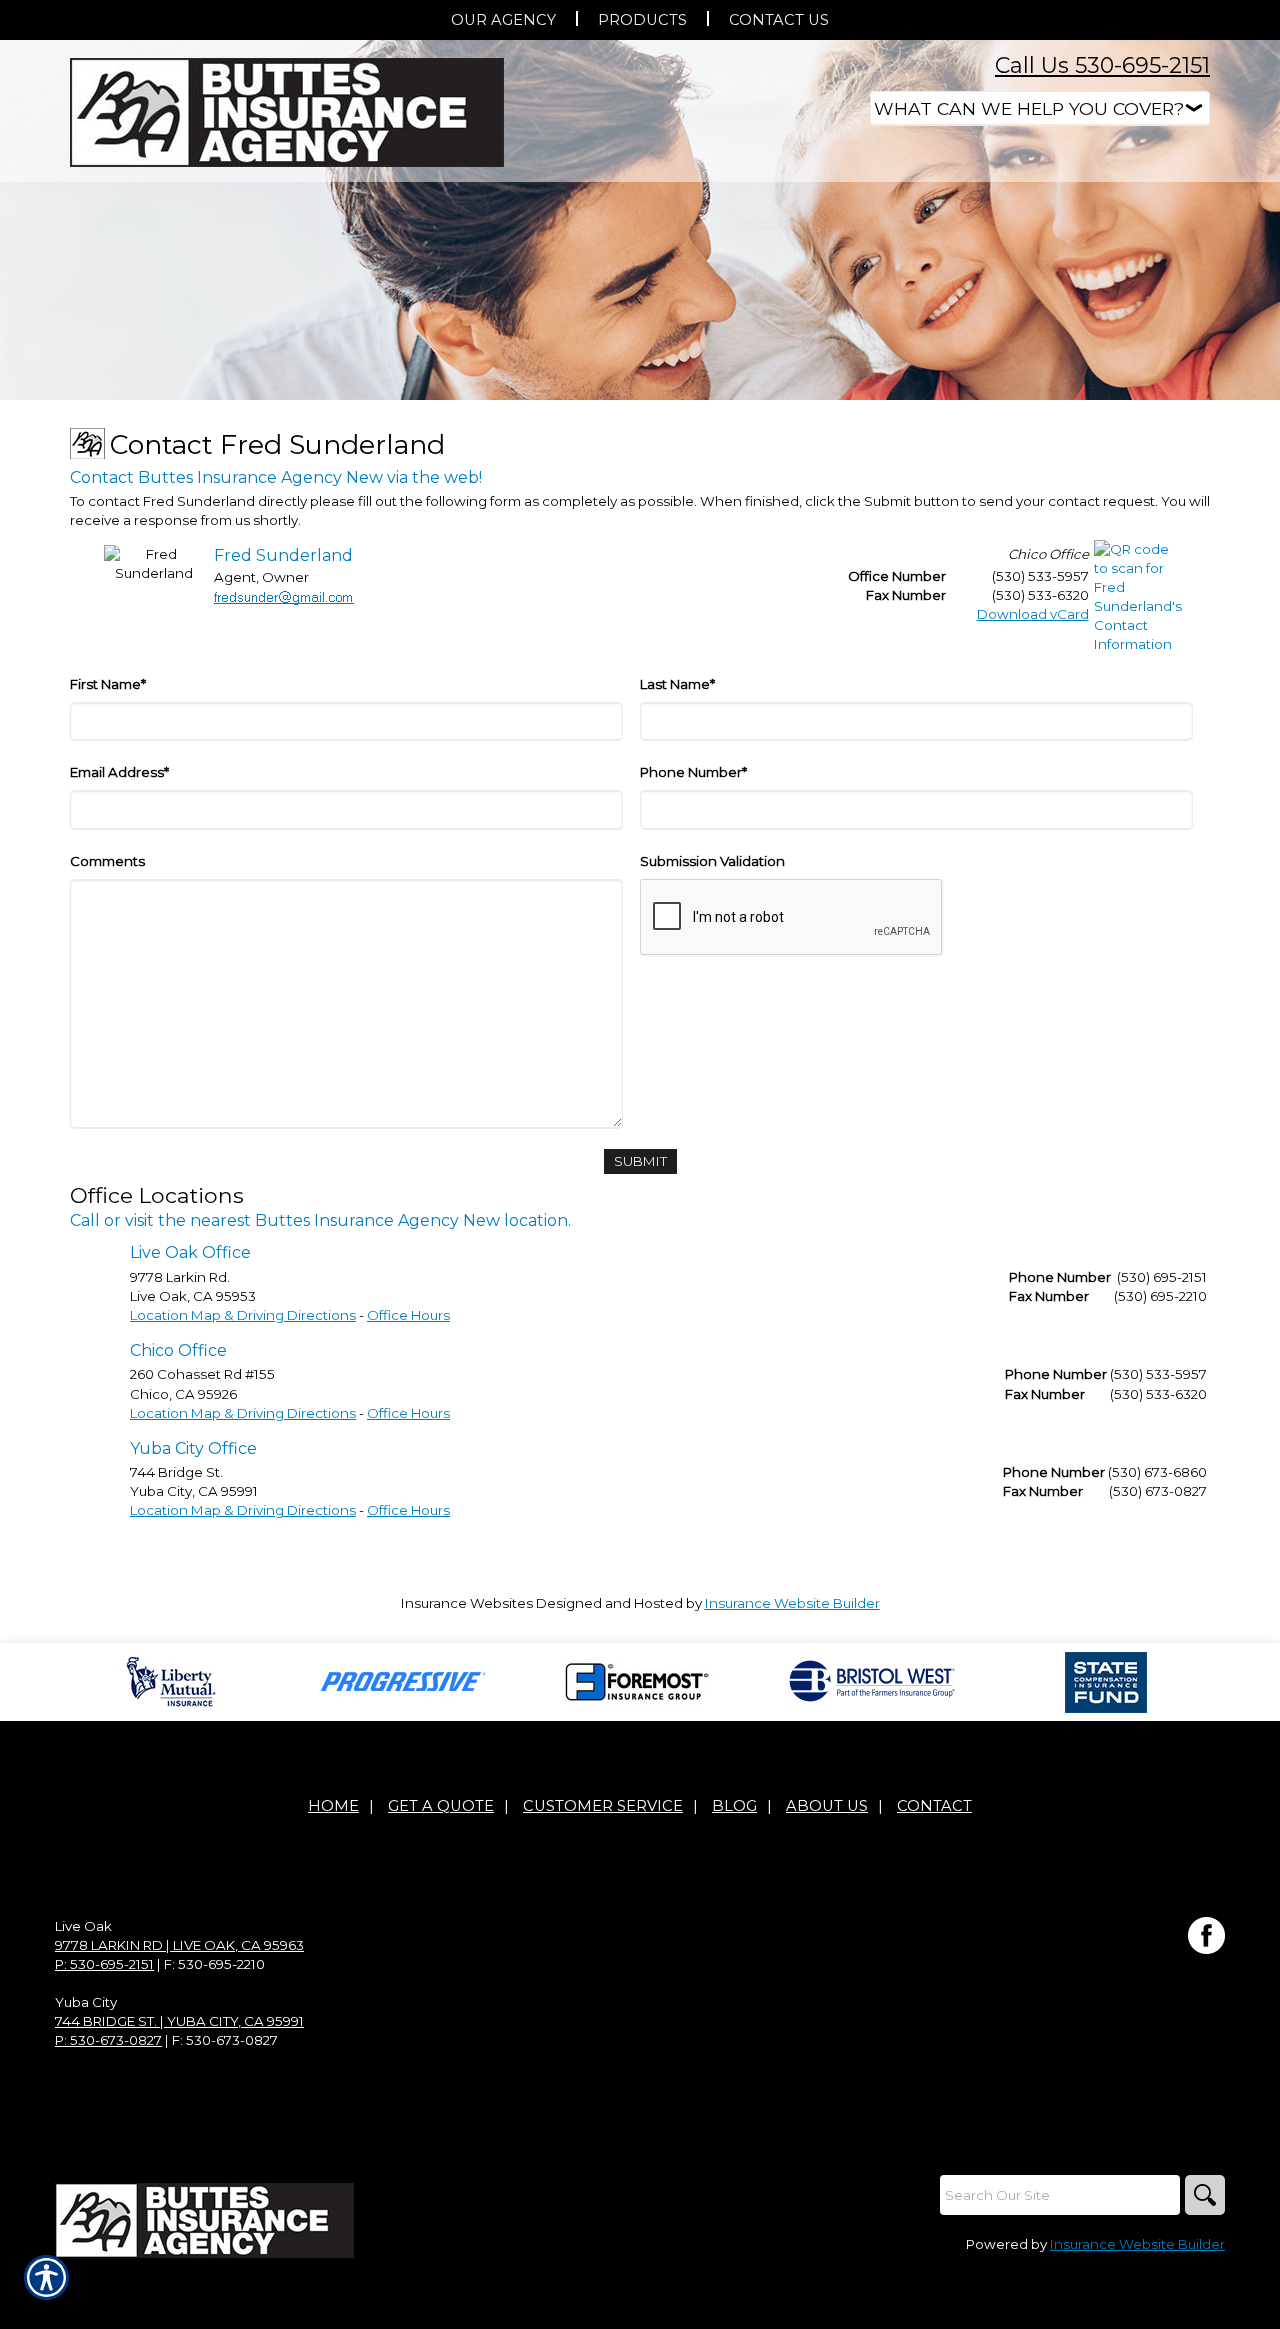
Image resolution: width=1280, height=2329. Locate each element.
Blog (734, 1806)
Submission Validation (712, 861)
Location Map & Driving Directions (243, 1315)
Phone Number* (693, 772)
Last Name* (677, 684)
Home (333, 1806)
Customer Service (603, 1806)
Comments (107, 861)
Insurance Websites (467, 1603)
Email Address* (119, 772)
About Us (827, 1806)
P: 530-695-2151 (104, 1964)
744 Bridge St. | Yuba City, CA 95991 (179, 2021)
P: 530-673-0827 (108, 2040)
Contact (934, 1806)
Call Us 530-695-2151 (1102, 65)
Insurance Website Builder (792, 1603)
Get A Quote (441, 1806)
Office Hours (408, 1315)
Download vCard (1033, 614)
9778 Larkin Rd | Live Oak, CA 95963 (179, 1945)
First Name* (108, 684)
